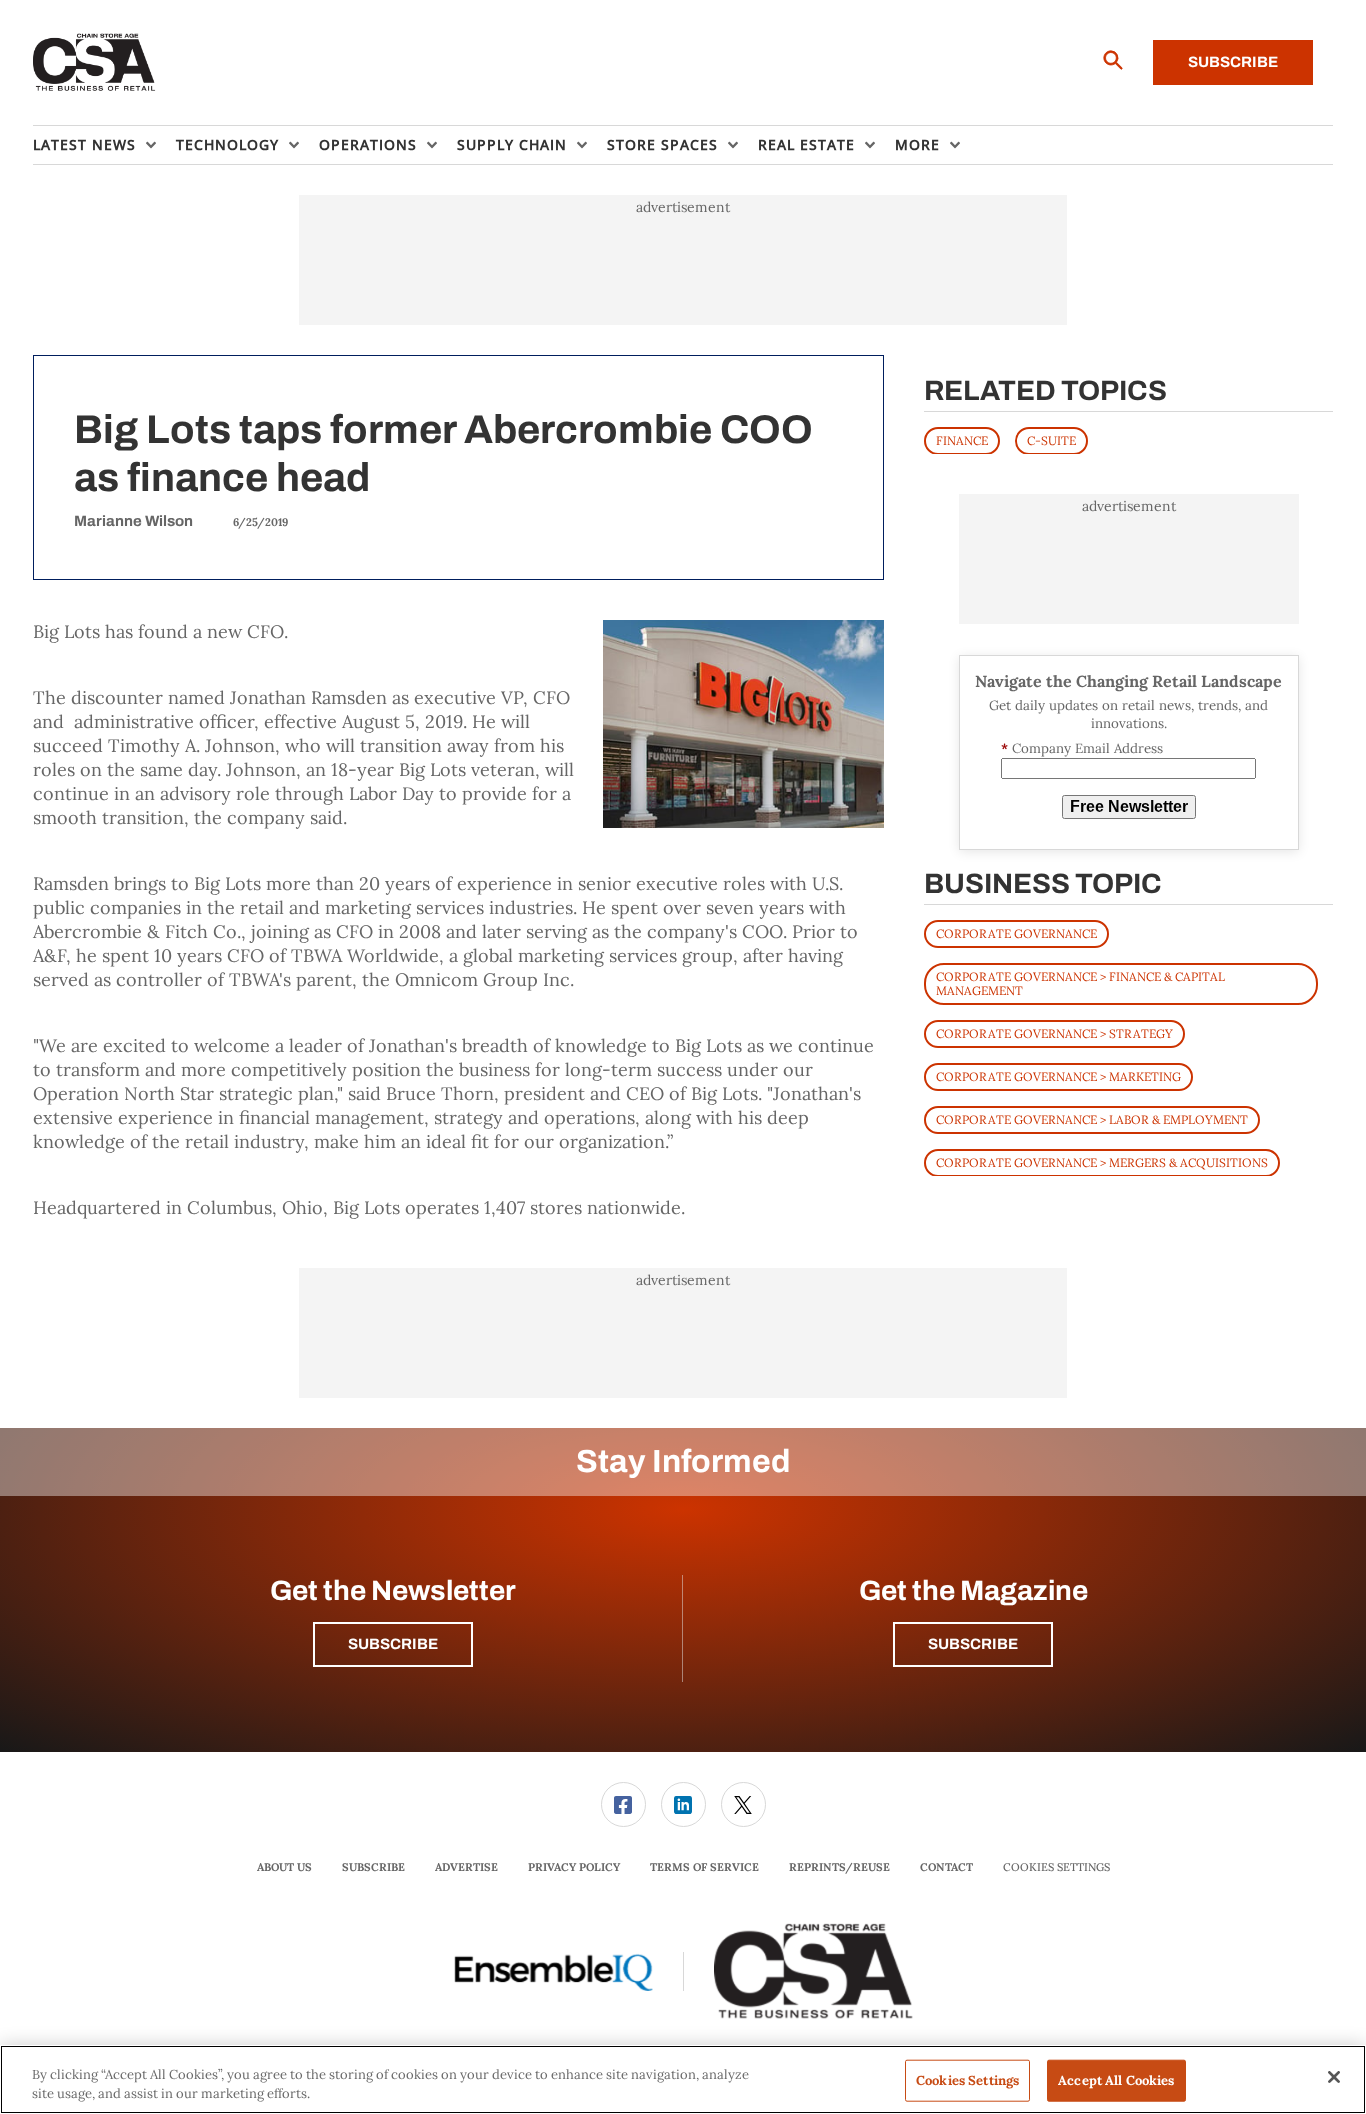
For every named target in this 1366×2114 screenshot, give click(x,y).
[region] (683, 2079)
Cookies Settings (1056, 1867)
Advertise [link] (466, 1867)
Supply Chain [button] (512, 144)
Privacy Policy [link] (574, 1867)
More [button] (917, 144)
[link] (623, 1804)
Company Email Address (1082, 748)
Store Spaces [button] (662, 144)
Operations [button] (368, 144)
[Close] (1334, 2077)
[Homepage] (94, 63)
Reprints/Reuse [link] (839, 1867)
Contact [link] (946, 1867)
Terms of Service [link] (704, 1867)
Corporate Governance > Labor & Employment (1092, 1118)
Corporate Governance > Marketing (1058, 1075)
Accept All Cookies (1116, 2080)
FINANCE (962, 439)
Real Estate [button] (806, 144)
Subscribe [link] (373, 1867)
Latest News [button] (84, 144)
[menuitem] (104, 145)
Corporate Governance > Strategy (1054, 1032)
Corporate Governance (1016, 932)
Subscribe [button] (393, 1644)
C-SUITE (1051, 439)
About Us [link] (284, 1867)
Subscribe (1233, 62)
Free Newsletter (1129, 806)
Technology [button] (227, 144)
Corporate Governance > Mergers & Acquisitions (1102, 1161)
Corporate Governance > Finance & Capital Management (1080, 982)
